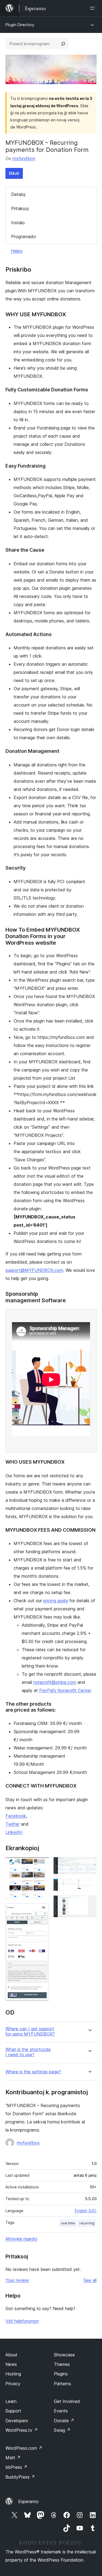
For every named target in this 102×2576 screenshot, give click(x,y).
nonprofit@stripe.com (55, 1682)
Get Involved (67, 2401)
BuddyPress (20, 2477)
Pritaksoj (20, 208)
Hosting (13, 2374)
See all (90, 2280)
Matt (13, 2458)
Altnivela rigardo (21, 2239)
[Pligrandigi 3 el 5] (89, 1864)
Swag (62, 2430)
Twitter (13, 1824)
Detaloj (18, 194)
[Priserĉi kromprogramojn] (63, 44)
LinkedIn (14, 1832)
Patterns (62, 2384)
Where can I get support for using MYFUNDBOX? (30, 2031)
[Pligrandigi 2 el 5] (42, 1911)
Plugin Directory (20, 25)
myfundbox (24, 158)
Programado (24, 237)
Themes (62, 2364)
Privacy (13, 2384)
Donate (64, 2421)
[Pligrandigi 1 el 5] (42, 1864)
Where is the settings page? (33, 2072)
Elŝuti (14, 173)
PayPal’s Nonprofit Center (65, 1690)
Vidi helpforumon (22, 2321)
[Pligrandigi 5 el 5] (89, 1903)
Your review (17, 2280)
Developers (17, 2421)
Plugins (61, 2374)
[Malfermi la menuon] (93, 8)
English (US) (86, 2211)
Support (13, 2411)
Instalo (18, 223)
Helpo (17, 251)
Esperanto (28, 2501)
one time (68, 2223)
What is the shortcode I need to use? (28, 2052)
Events (61, 2411)
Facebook (16, 1816)
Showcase (64, 2355)
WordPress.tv (22, 2430)
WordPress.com (24, 2448)
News (11, 2364)
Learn (11, 2401)
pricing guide (56, 1601)
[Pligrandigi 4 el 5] (89, 1886)
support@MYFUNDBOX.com (34, 1270)
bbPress (16, 2467)
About (11, 2355)
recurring (87, 2223)
